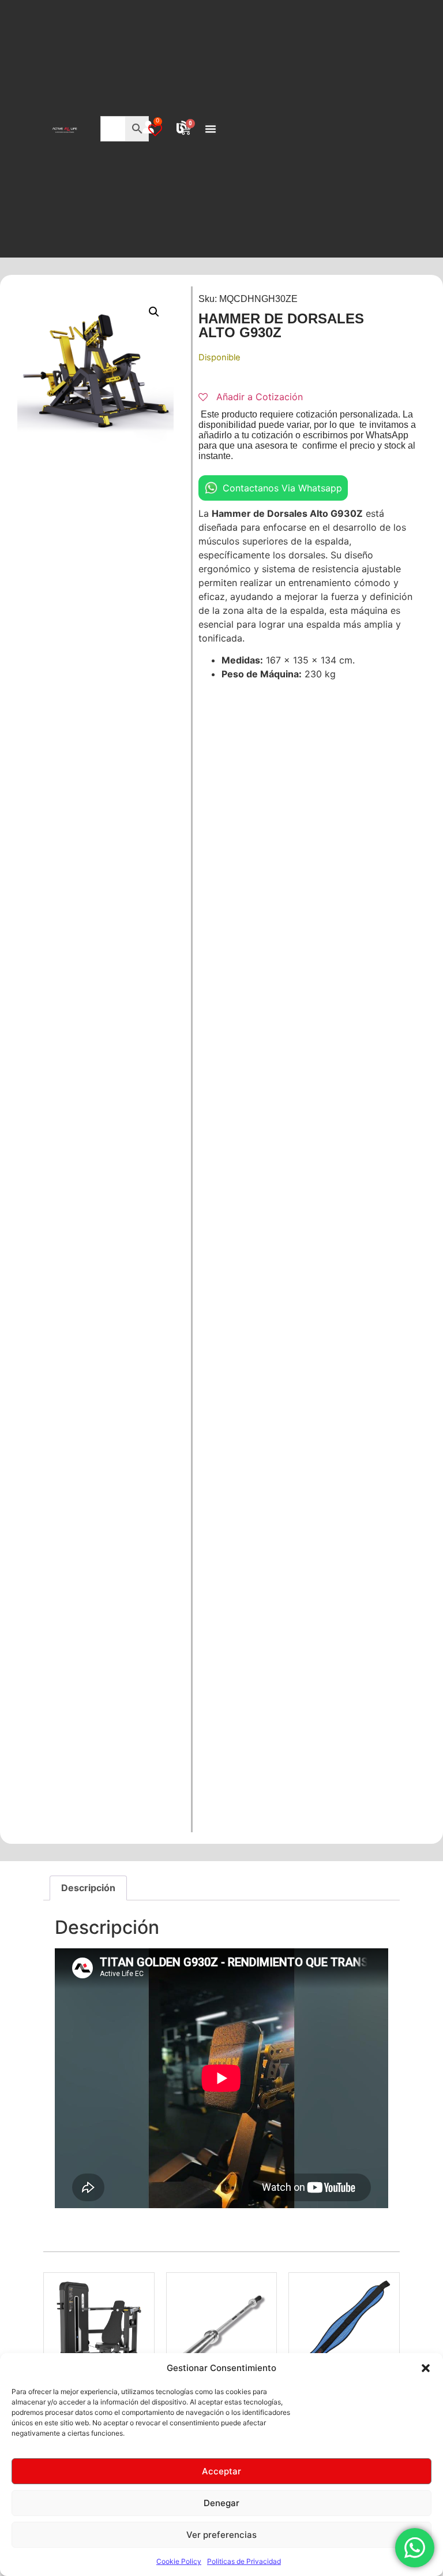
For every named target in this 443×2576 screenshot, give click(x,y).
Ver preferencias (221, 2535)
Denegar (221, 2503)
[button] (426, 2368)
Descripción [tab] (88, 1888)
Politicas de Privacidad (244, 2561)
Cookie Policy (179, 2561)
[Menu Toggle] (211, 129)
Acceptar (221, 2471)
